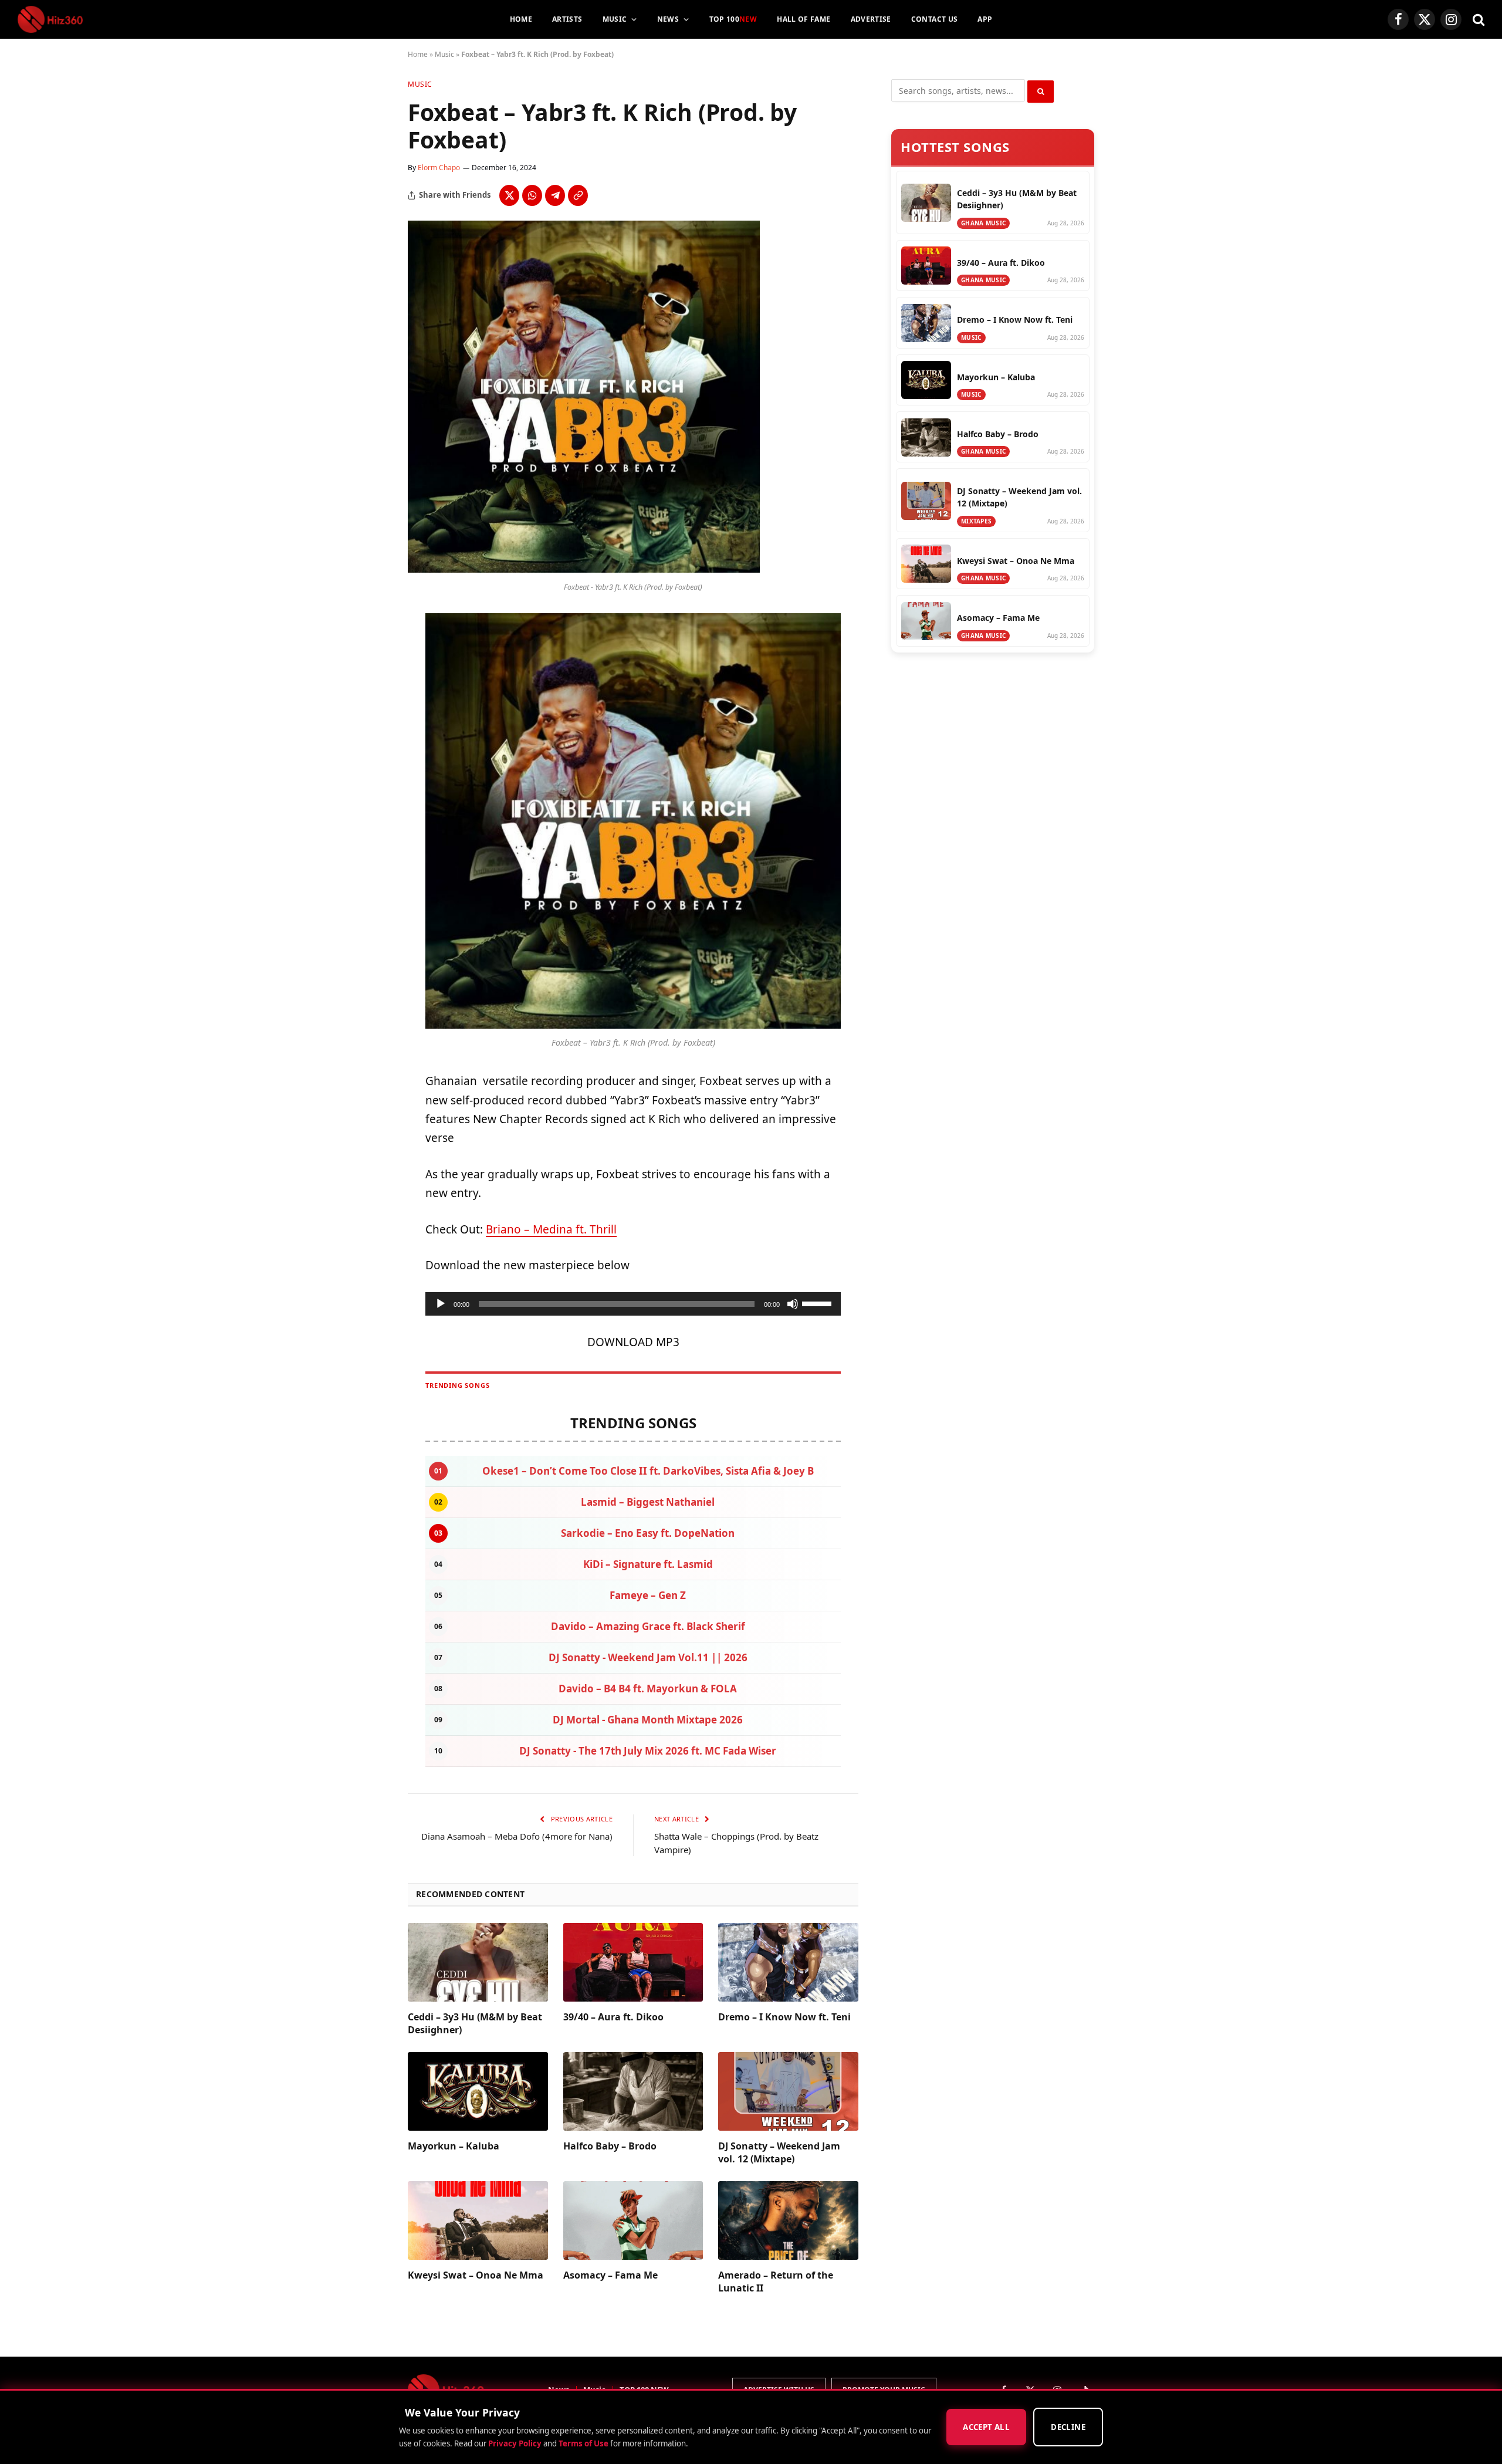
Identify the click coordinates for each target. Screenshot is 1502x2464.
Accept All (986, 2428)
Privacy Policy (515, 2443)
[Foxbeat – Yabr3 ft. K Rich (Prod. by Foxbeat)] (584, 569)
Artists (567, 19)
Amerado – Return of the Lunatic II (776, 2282)
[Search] (1477, 20)
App (985, 19)
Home (521, 19)
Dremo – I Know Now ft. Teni (784, 2017)
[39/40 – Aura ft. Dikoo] (633, 1962)
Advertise (871, 19)
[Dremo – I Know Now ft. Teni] (788, 1962)
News (668, 19)
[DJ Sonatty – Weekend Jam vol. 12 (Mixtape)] (788, 2091)
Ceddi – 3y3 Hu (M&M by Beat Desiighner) (475, 2024)
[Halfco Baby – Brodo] (633, 2091)
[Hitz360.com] (50, 19)
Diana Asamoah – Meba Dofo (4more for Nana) (517, 1836)
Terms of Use (583, 2443)
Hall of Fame (804, 19)
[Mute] (793, 1304)
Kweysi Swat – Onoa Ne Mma (476, 2275)
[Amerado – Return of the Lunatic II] (788, 2220)
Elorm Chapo (439, 168)
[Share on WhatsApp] (532, 195)
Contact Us (935, 19)
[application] (633, 1304)
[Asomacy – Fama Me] (633, 2220)
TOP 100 (733, 19)
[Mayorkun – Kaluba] (478, 2091)
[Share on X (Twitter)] (509, 195)
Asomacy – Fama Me (610, 2275)
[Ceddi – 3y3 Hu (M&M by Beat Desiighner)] (478, 1962)
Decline (1068, 2428)
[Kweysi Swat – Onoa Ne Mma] (478, 2220)
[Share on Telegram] (555, 195)
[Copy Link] (578, 195)
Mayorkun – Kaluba (454, 2146)
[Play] (441, 1304)
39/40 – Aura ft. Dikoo (613, 2017)
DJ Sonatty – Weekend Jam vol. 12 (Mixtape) (779, 2153)
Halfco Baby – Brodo (610, 2146)
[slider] (818, 1303)
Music (615, 19)
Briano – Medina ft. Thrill (551, 1229)
